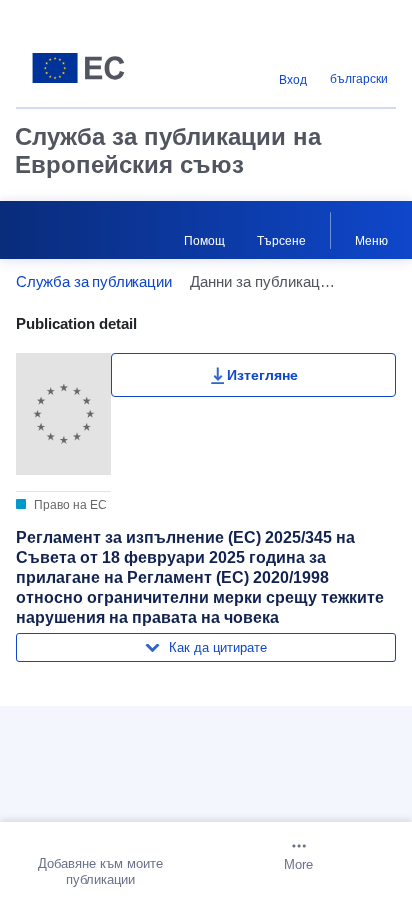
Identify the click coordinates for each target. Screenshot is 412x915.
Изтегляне (262, 375)
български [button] (359, 79)
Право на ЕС (69, 505)
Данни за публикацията (126, 712)
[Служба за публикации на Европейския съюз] (82, 68)
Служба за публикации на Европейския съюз (168, 150)
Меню (371, 241)
